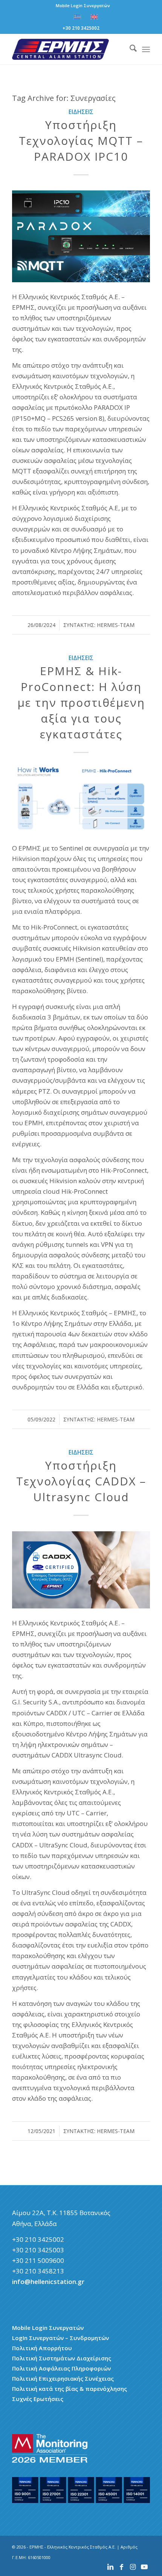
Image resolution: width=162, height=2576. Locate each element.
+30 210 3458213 (38, 2271)
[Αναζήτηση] (129, 49)
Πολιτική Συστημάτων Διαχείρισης (62, 2358)
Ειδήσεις (81, 112)
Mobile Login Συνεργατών (83, 5)
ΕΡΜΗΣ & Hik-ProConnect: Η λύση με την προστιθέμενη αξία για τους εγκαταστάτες (81, 702)
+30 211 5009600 (38, 2260)
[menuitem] (83, 6)
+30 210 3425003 (38, 2250)
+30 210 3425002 (81, 28)
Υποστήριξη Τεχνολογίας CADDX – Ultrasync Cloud (81, 1481)
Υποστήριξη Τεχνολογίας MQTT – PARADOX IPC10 (81, 141)
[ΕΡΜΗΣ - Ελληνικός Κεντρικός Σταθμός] (67, 49)
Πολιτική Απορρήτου (42, 2348)
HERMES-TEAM (116, 625)
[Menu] (146, 49)
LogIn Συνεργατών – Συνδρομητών (60, 2338)
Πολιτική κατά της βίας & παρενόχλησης (70, 2389)
